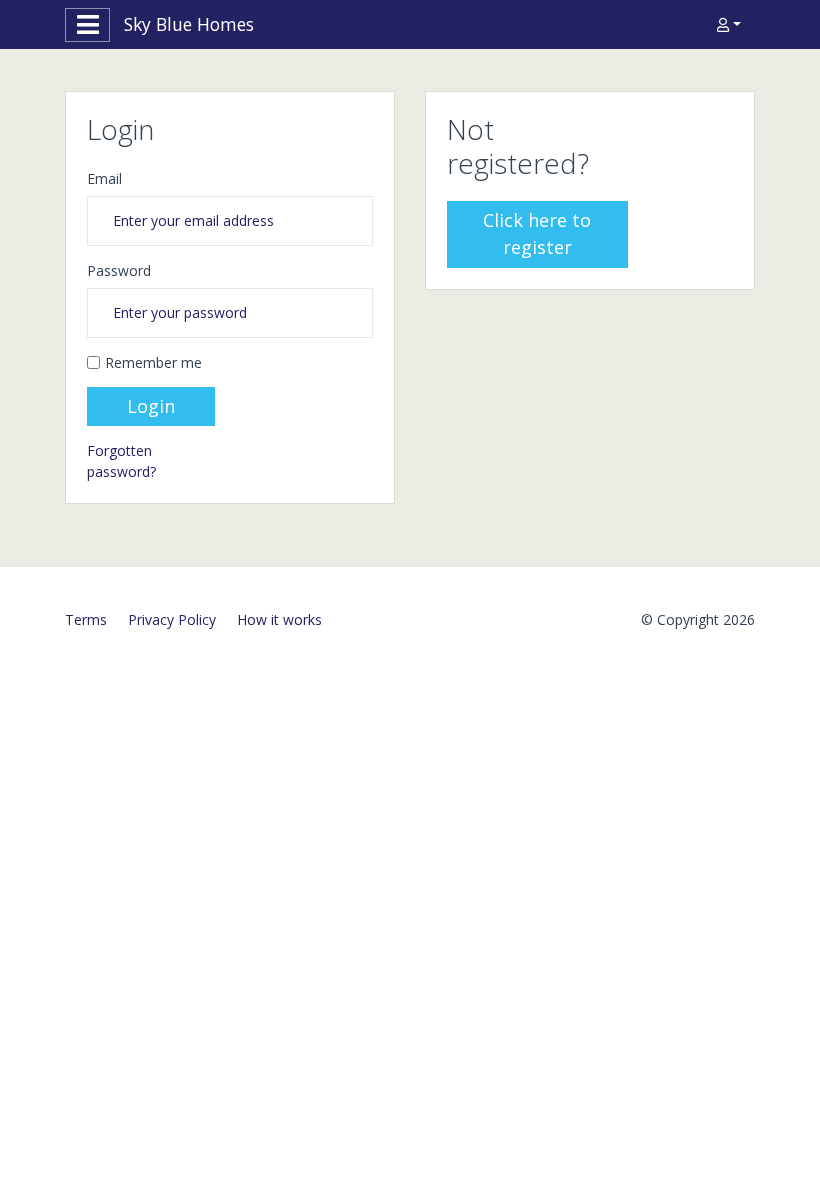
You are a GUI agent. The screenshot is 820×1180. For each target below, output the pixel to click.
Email (104, 178)
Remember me (153, 362)
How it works (279, 619)
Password (119, 270)
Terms (86, 619)
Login (151, 406)
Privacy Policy (172, 619)
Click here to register (537, 233)
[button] (729, 24)
